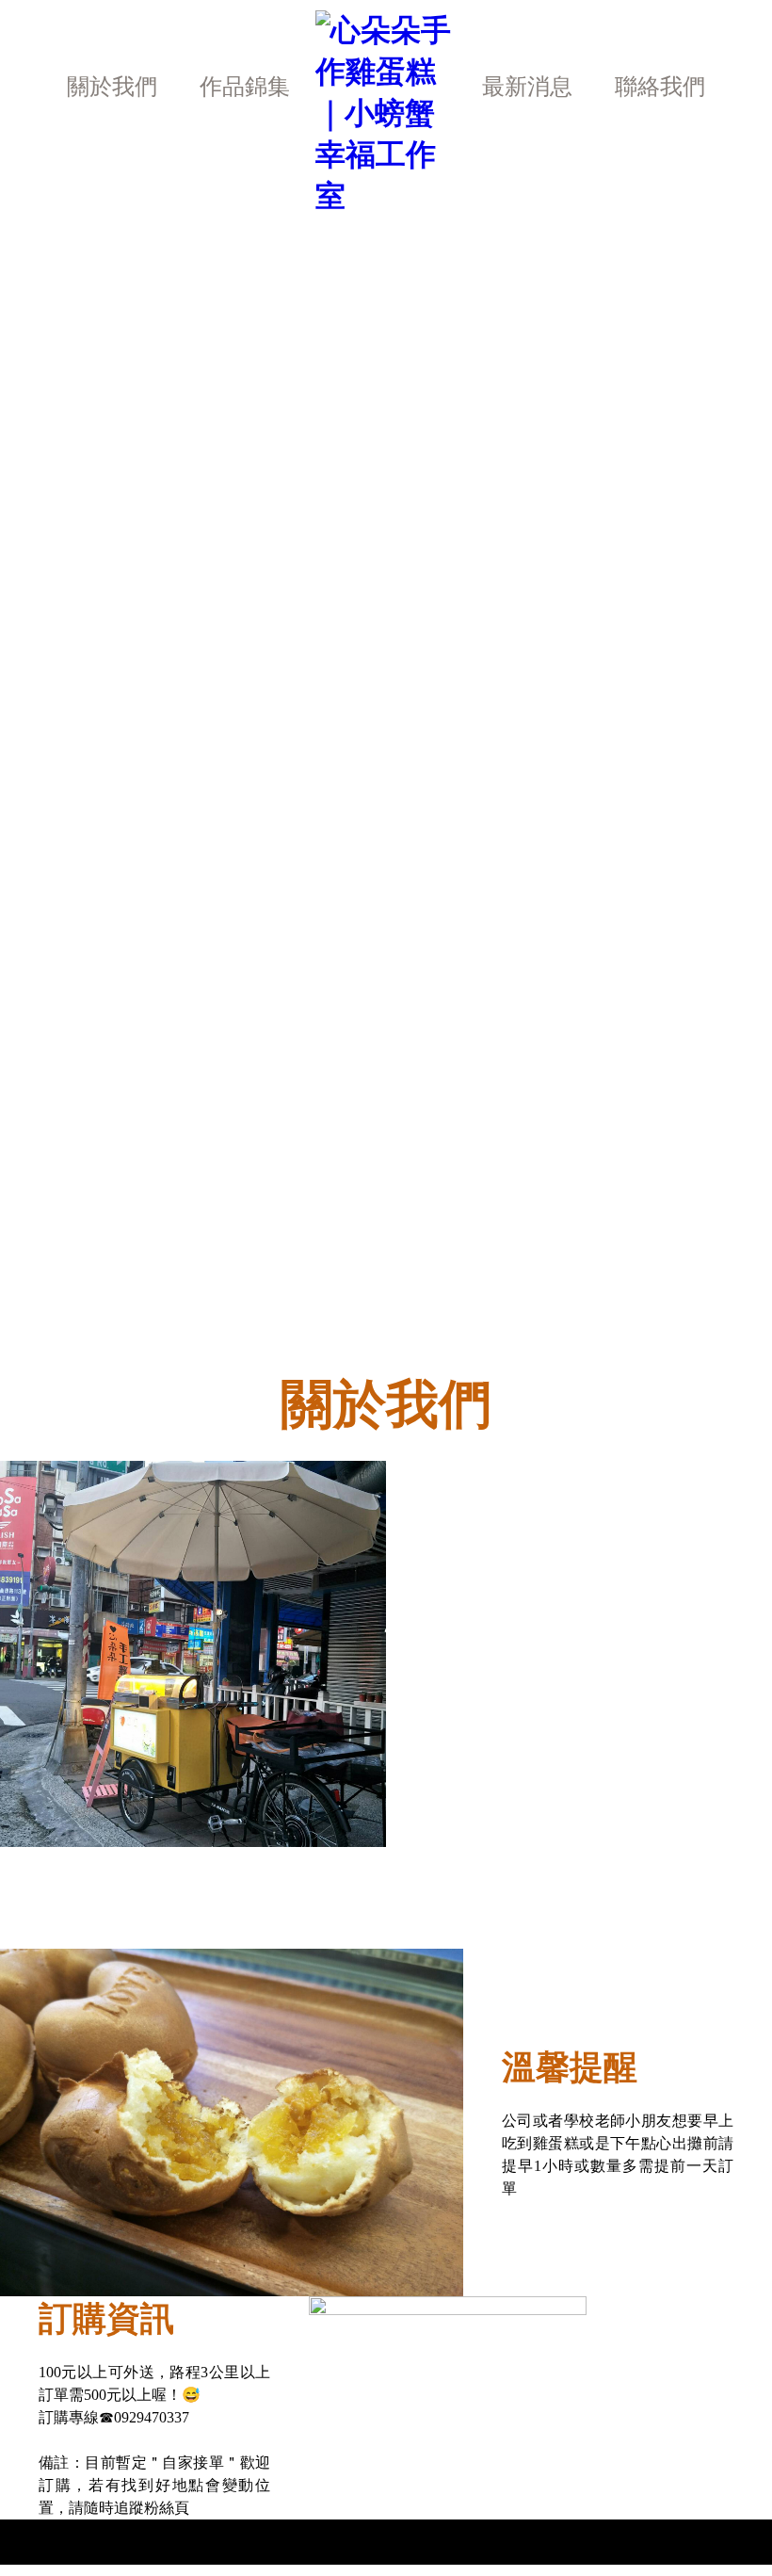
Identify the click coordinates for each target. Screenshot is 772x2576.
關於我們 (112, 87)
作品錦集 (245, 87)
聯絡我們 (660, 87)
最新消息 (527, 87)
